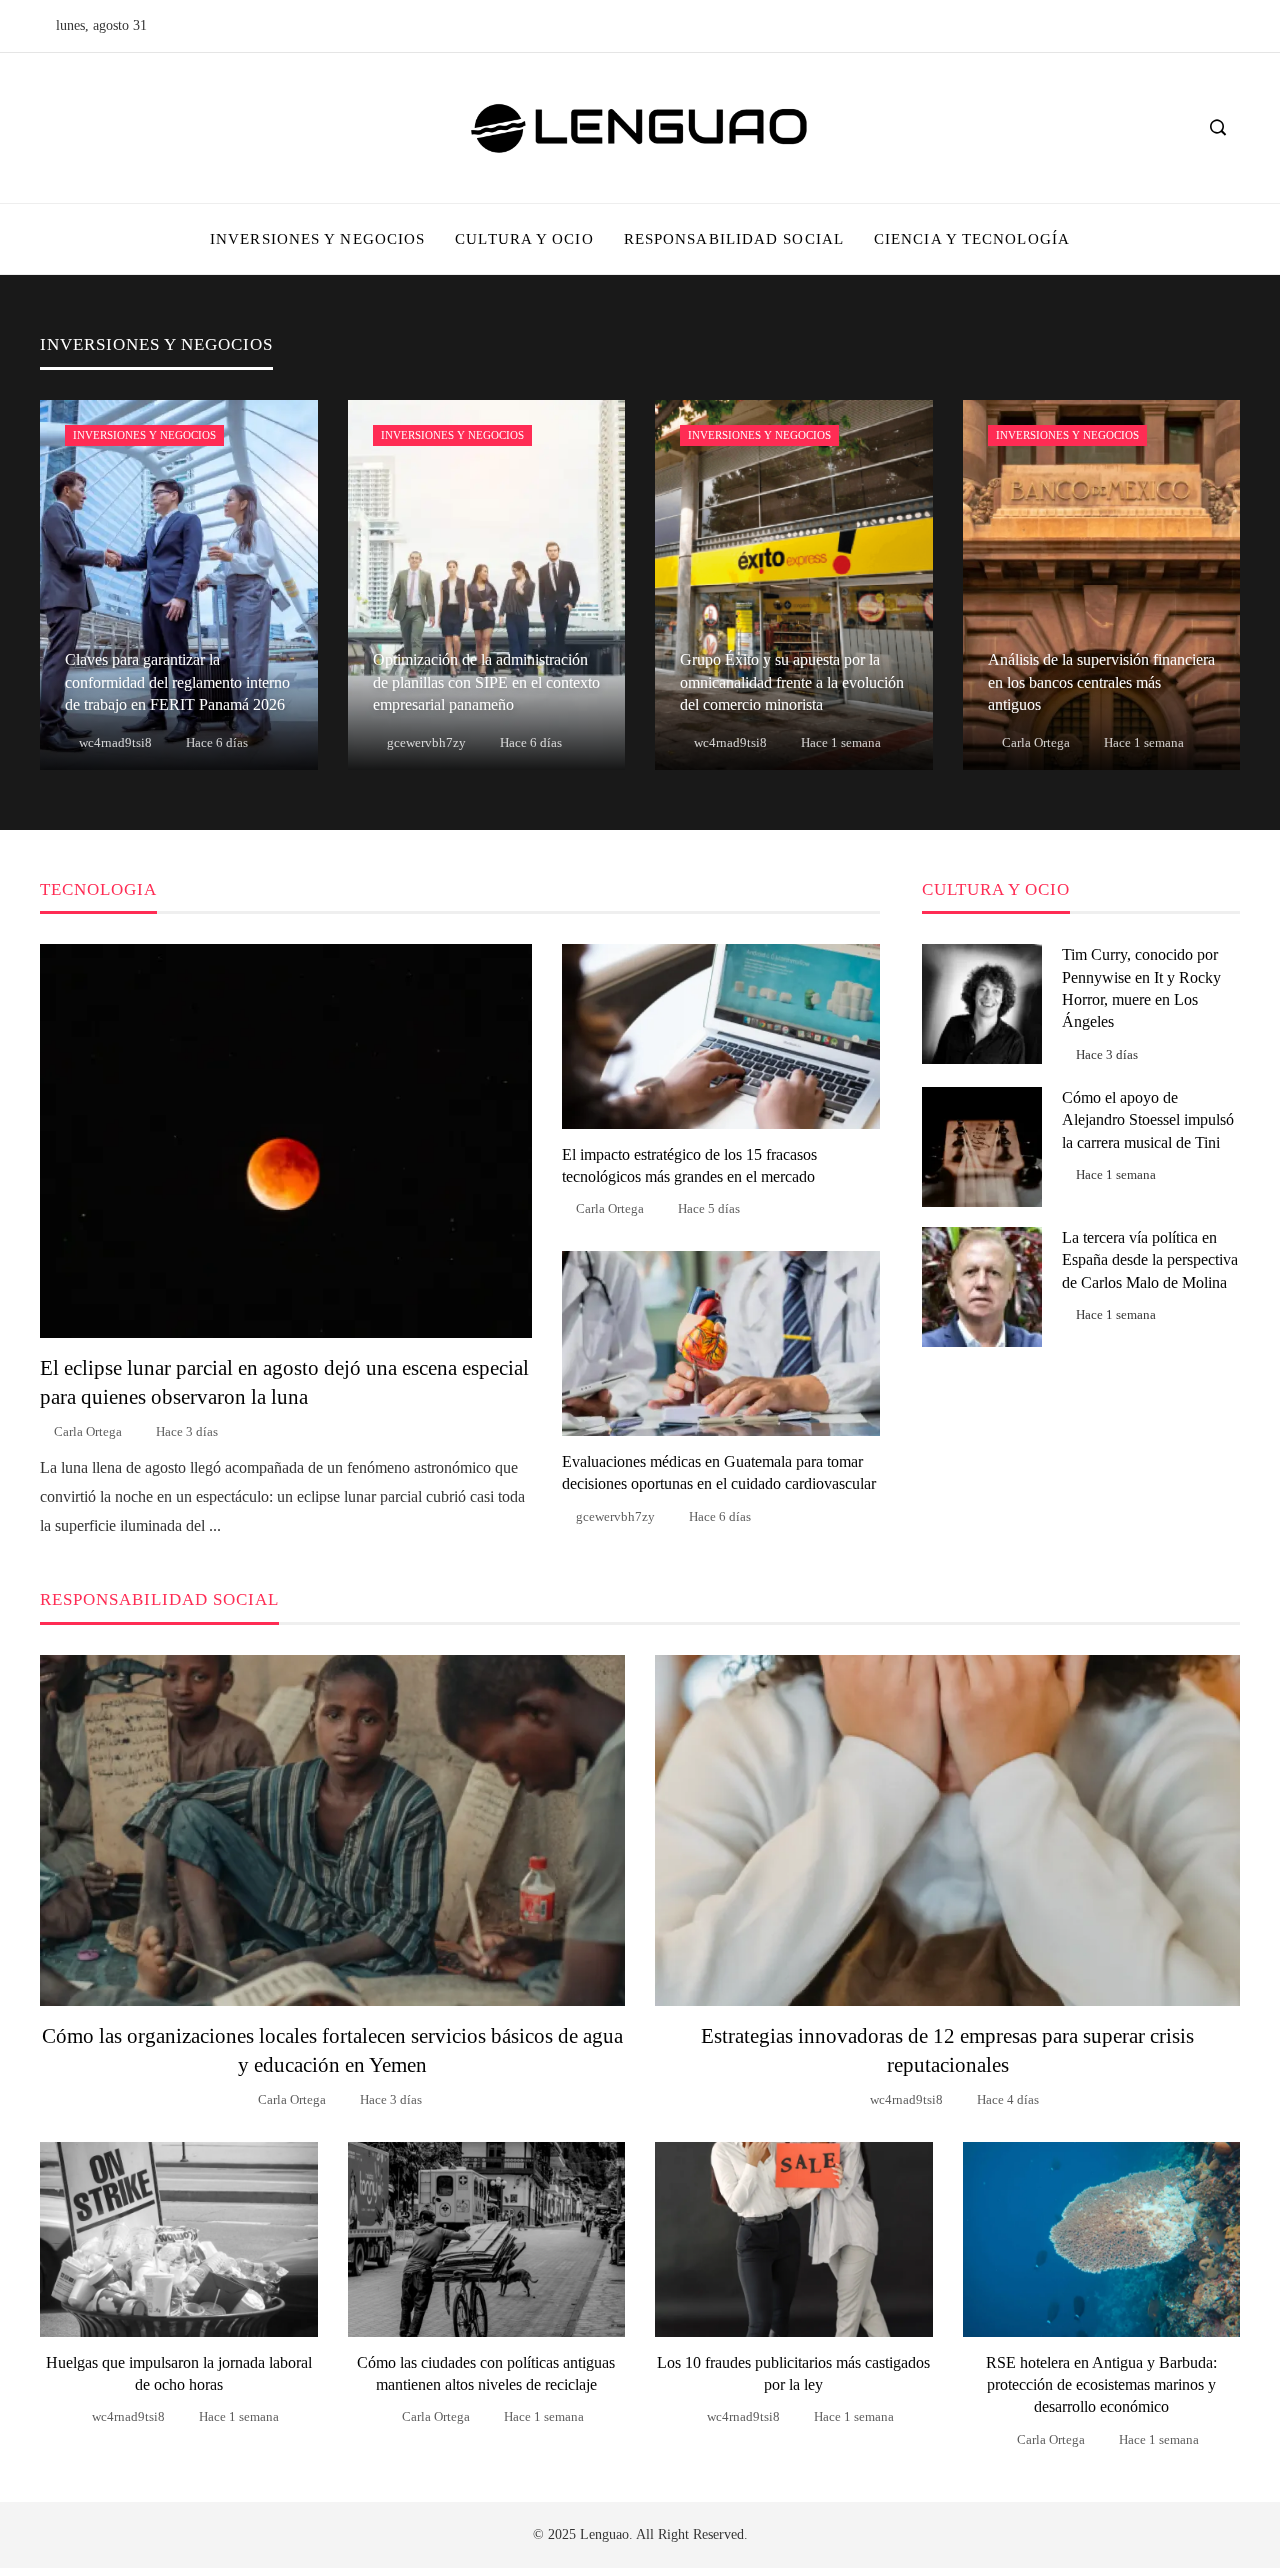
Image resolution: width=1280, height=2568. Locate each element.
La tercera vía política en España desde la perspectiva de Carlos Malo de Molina (1150, 1260)
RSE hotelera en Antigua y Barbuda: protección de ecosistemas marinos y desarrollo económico (1101, 2385)
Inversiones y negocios (144, 435)
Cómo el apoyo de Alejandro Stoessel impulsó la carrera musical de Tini (1148, 1120)
